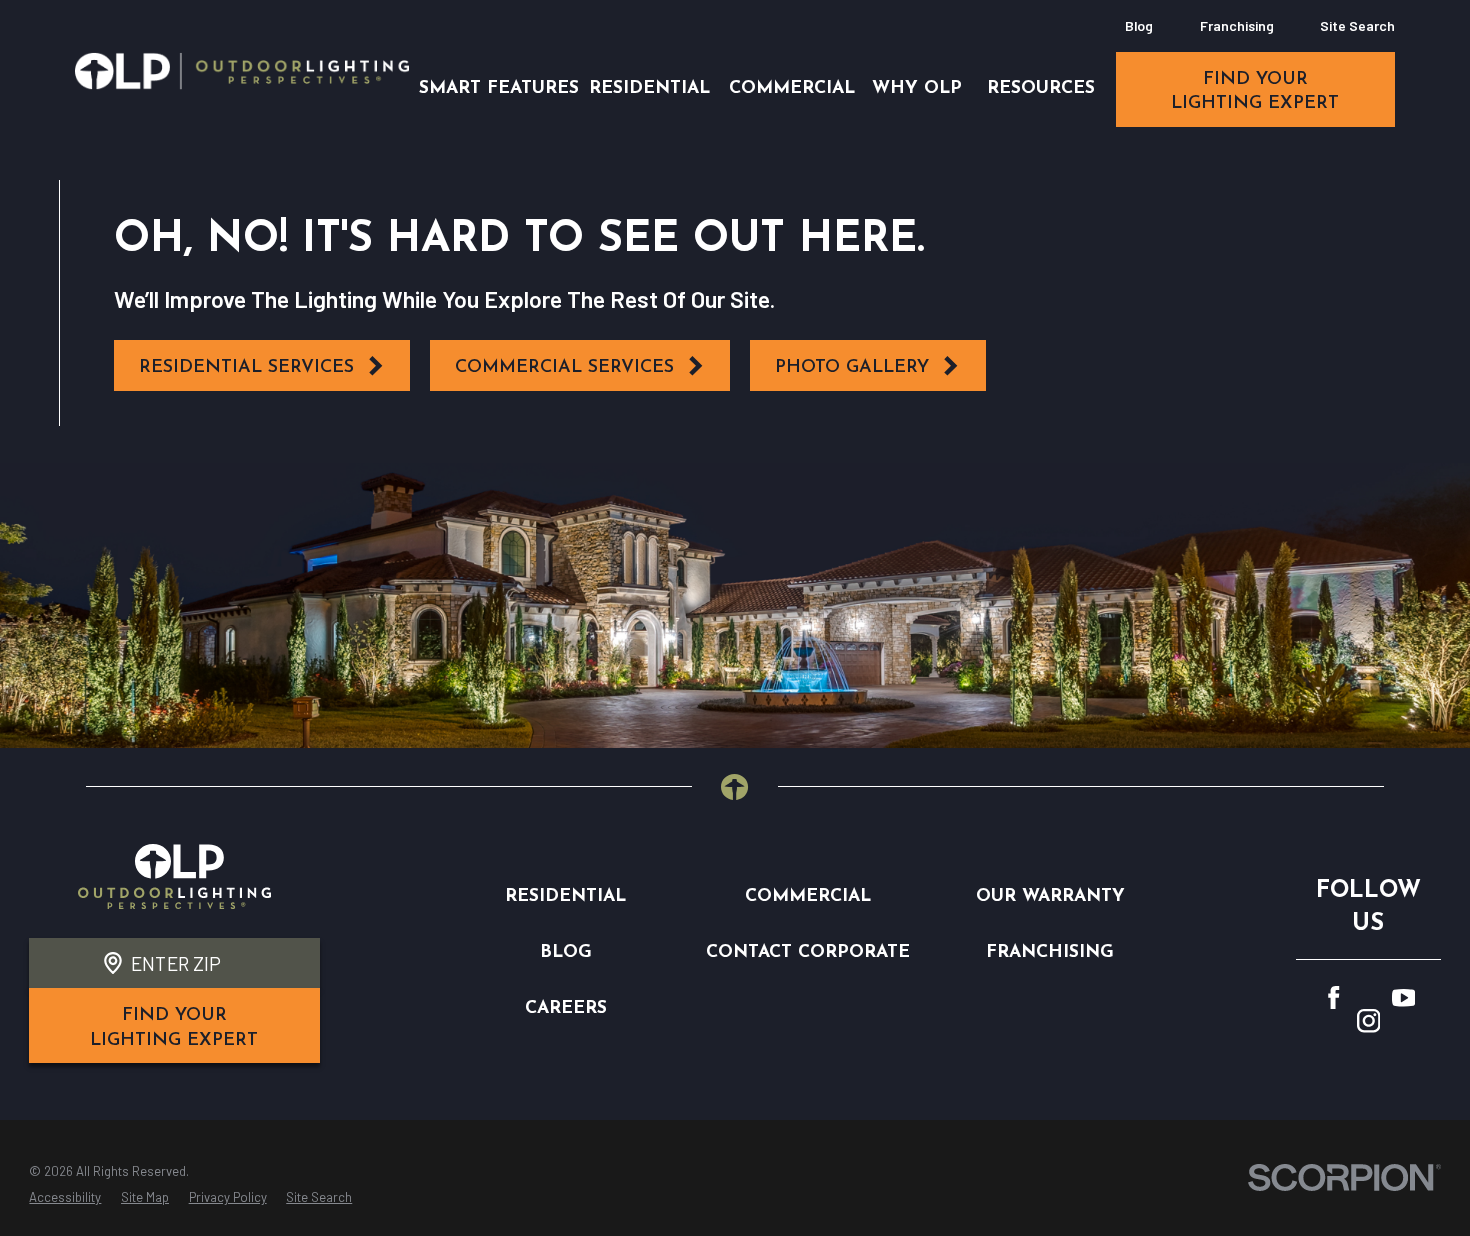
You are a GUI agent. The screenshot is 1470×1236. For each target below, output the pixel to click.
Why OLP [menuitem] (917, 88)
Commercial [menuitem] (792, 88)
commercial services (564, 367)
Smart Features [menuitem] (499, 88)
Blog (1139, 25)
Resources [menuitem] (1041, 88)
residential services (246, 367)
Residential (565, 896)
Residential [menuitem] (649, 88)
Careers (566, 1008)
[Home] (242, 71)
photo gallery (852, 367)
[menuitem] (65, 1198)
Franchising (1237, 25)
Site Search (1357, 25)
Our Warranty (1050, 896)
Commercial (808, 896)
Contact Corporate (808, 952)
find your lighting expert (1255, 91)
